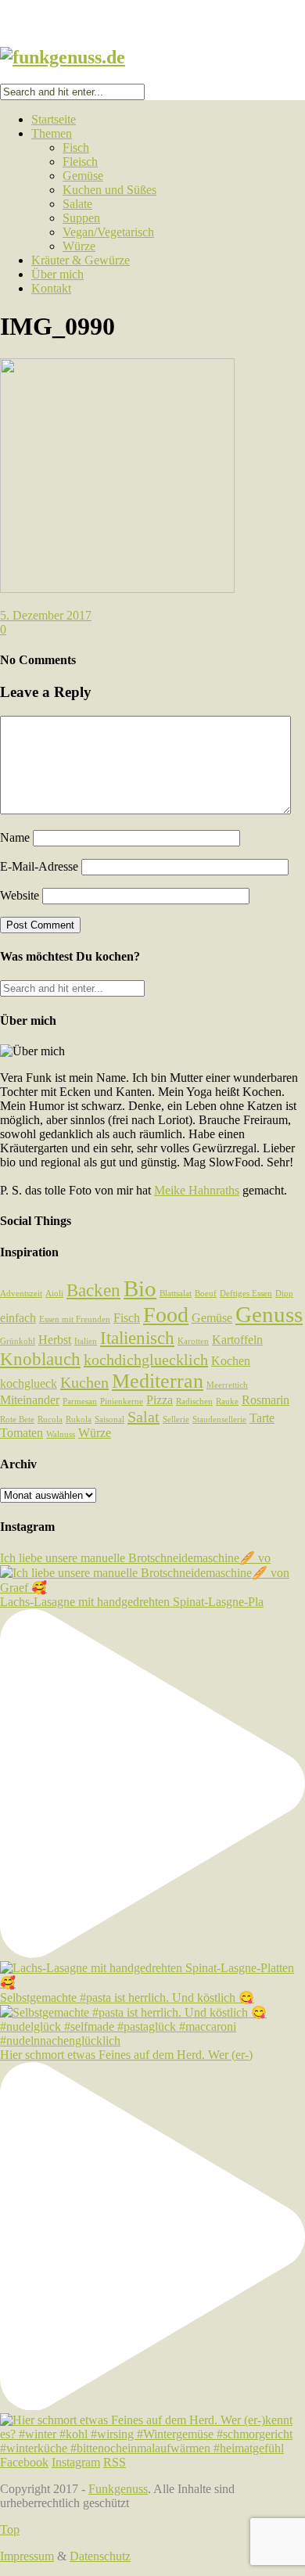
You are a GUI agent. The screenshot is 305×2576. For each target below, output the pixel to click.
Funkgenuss (118, 2489)
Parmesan (80, 1401)
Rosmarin (266, 1400)
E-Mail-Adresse (39, 866)
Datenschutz (100, 2556)
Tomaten (22, 1433)
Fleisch (80, 162)
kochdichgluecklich (146, 1360)
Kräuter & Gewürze (81, 260)
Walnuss (61, 1434)
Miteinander (30, 1400)
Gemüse (83, 176)
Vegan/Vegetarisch (108, 232)
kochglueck (29, 1384)
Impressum (27, 2556)
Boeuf (206, 1293)
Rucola (50, 1419)
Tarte (262, 1418)
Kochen (231, 1361)
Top (10, 2529)
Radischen (194, 1401)
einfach (18, 1318)
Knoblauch (40, 1359)
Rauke (227, 1401)
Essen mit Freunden (75, 1319)
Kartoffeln (237, 1340)
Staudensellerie (219, 1419)
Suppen (81, 218)
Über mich (57, 274)
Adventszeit (21, 1293)
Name (15, 837)
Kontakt (51, 288)
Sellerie (176, 1419)
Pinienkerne (122, 1401)
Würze (79, 246)
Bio (140, 1288)
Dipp (284, 1293)
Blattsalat (176, 1293)
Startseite (54, 119)
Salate (77, 204)
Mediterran (158, 1381)
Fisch (76, 147)
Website (20, 895)
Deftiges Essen (246, 1293)
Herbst (55, 1340)
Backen (93, 1290)
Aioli (54, 1293)
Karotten (193, 1341)
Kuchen (84, 1382)
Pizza (160, 1400)
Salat (144, 1417)
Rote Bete (17, 1419)
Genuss (269, 1314)
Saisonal (109, 1419)
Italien (86, 1341)
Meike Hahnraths (197, 1190)
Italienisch (137, 1338)
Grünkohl (18, 1341)
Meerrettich (227, 1385)
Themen (52, 133)
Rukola (79, 1419)
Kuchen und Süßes (109, 190)
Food (166, 1315)
